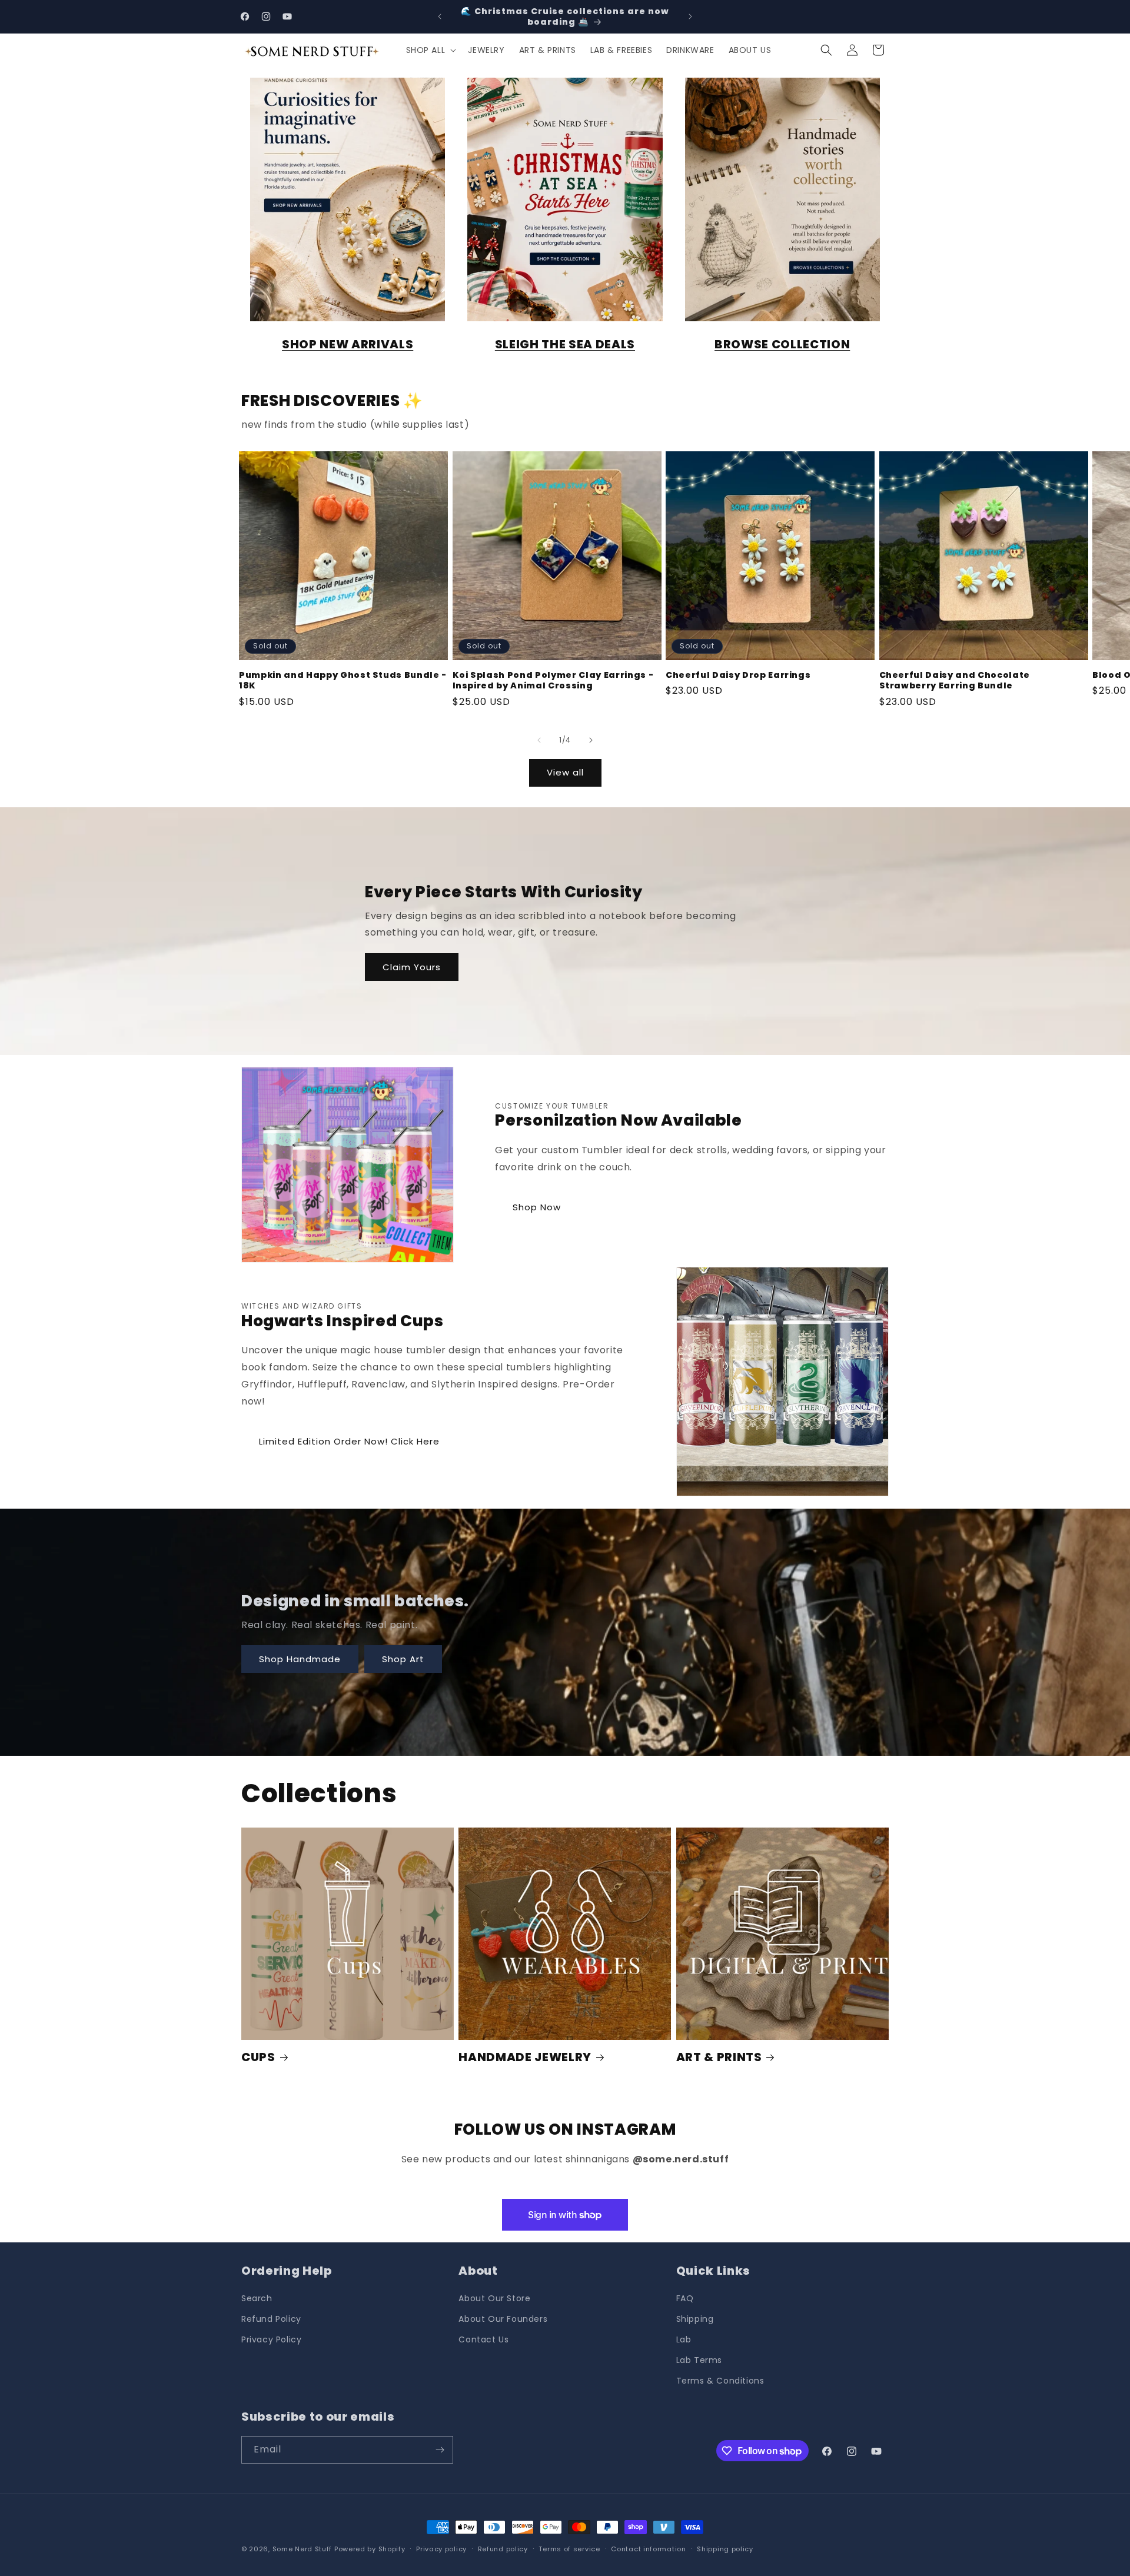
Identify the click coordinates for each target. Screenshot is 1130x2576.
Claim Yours (412, 967)
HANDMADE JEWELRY (525, 2057)
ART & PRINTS (719, 2057)
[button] (430, 50)
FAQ (685, 2298)
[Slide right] (591, 740)
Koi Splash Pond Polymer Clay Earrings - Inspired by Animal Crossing (553, 680)
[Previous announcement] (440, 16)
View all (565, 772)
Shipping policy (725, 2549)
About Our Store (494, 2298)
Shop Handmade (300, 1659)
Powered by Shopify (370, 2549)
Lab (684, 2339)
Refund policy (503, 2549)
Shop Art (403, 1659)
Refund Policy (271, 2319)
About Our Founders (503, 2319)
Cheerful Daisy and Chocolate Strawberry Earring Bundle (955, 680)
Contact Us (483, 2339)
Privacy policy (441, 2549)
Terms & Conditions (720, 2381)
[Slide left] (539, 740)
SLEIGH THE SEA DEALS (565, 344)
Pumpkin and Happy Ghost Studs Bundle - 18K (343, 680)
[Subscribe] (440, 2450)
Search (257, 2298)
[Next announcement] (690, 16)
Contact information (648, 2549)
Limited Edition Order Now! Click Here (349, 1441)
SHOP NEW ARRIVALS (348, 344)
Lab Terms (699, 2360)
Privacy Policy (271, 2339)
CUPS (258, 2057)
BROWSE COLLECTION (782, 344)
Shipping (695, 2319)
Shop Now (537, 1207)
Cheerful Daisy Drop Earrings (738, 675)
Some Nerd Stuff (303, 2549)
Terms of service (569, 2549)
